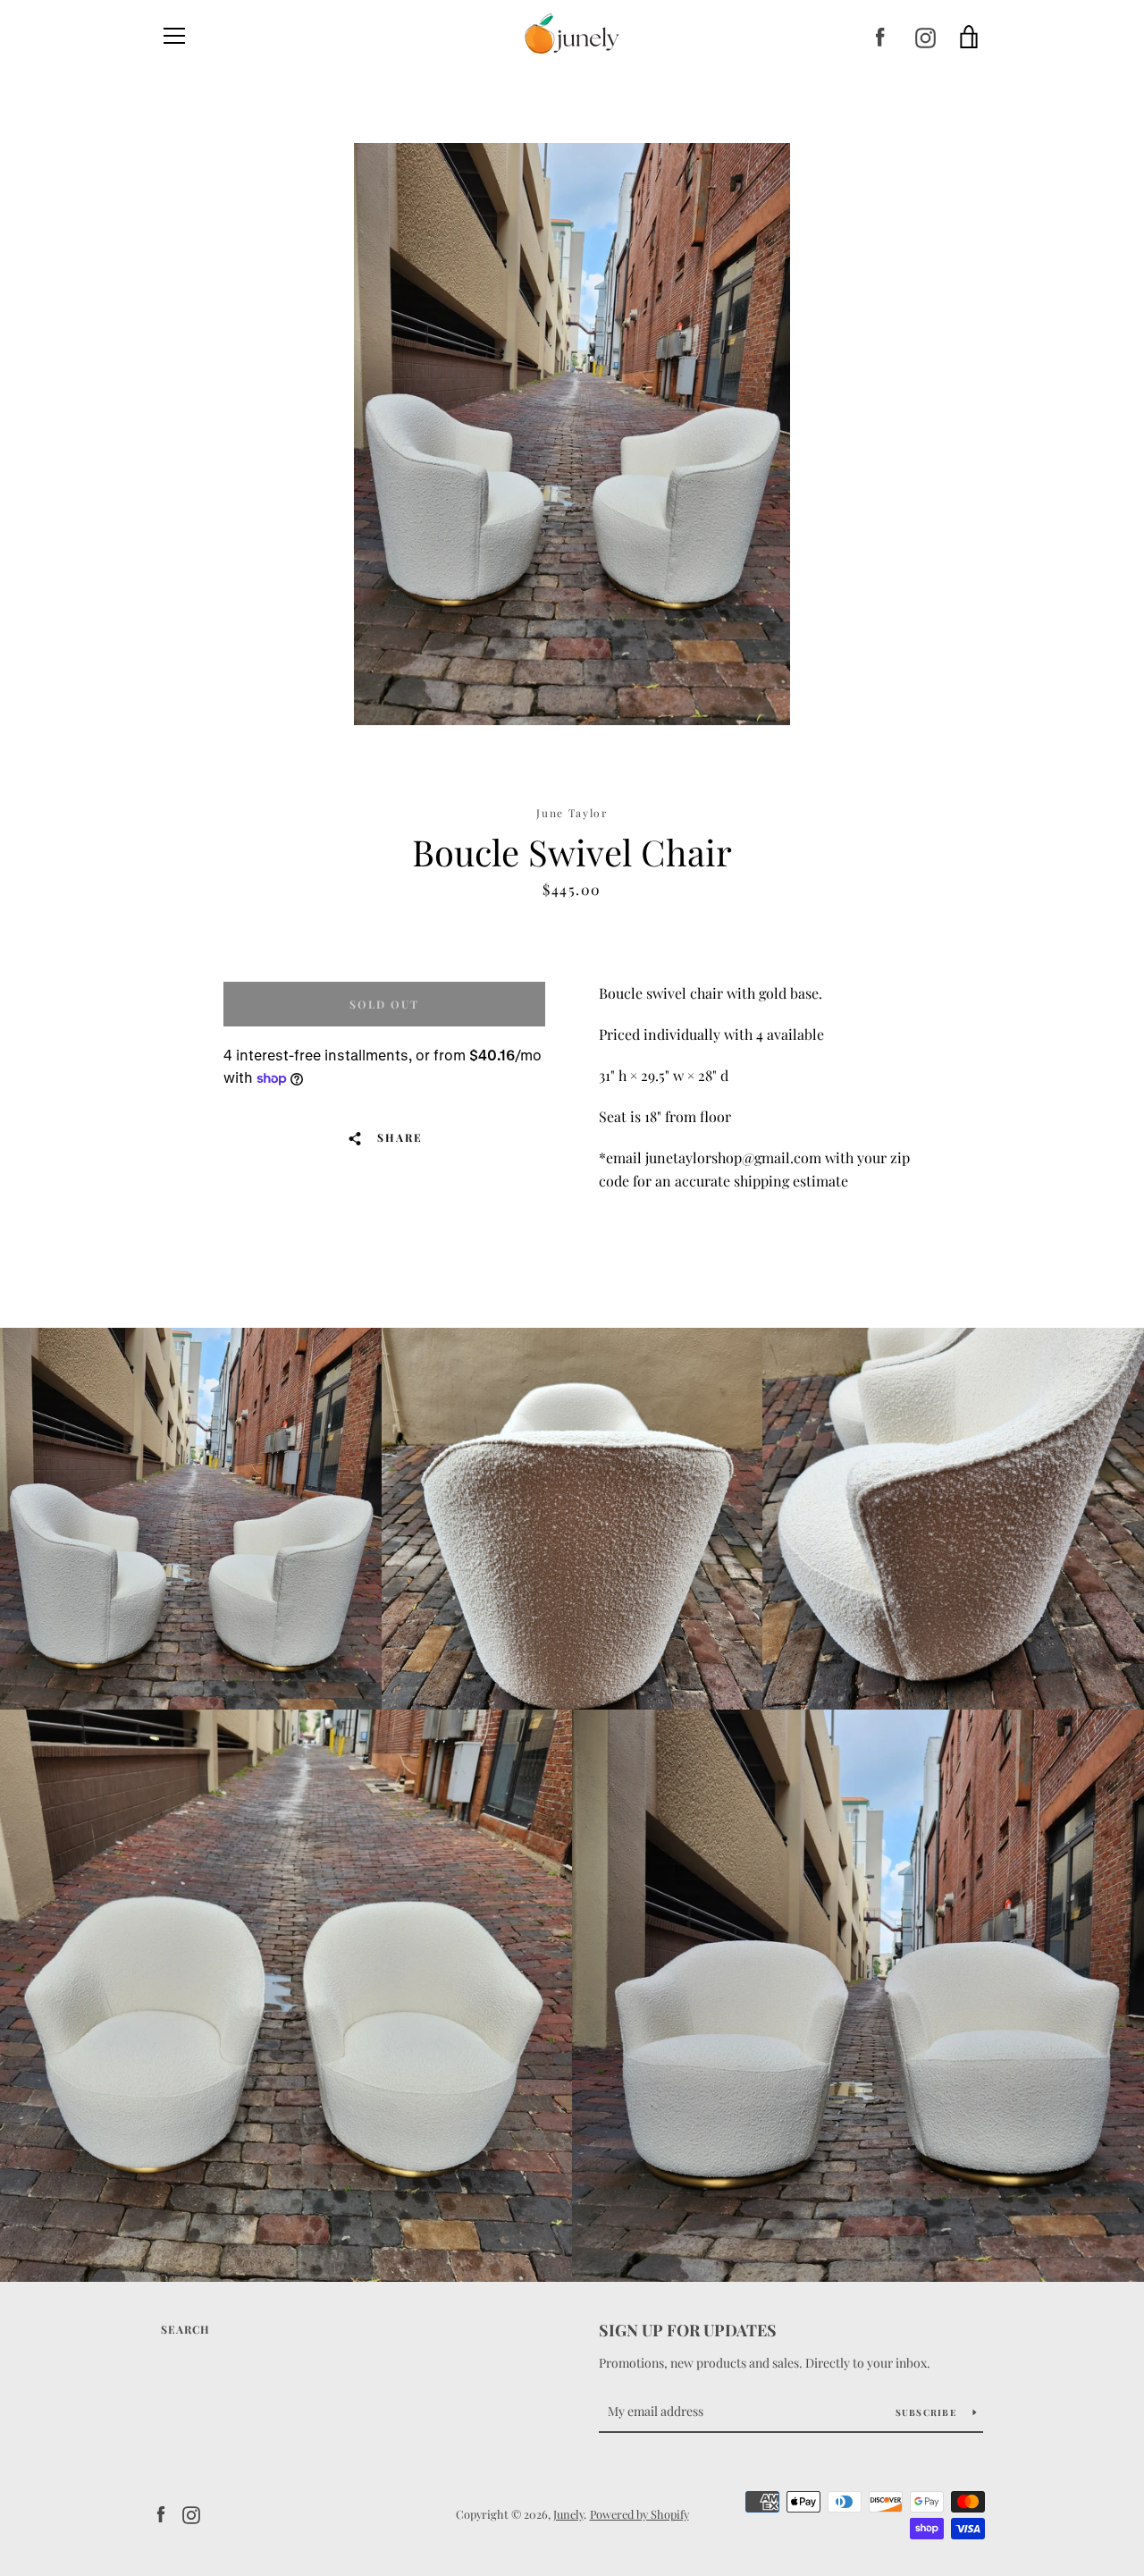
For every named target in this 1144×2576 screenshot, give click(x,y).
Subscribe (928, 2412)
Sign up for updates (688, 2330)
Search (185, 2329)
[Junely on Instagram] (925, 37)
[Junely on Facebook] (880, 37)
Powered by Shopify (639, 2514)
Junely (568, 2514)
